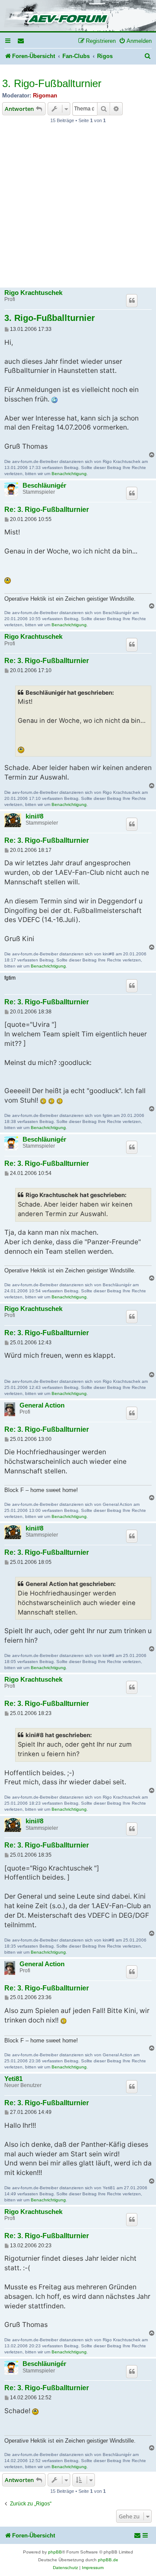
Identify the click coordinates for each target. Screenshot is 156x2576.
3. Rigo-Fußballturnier (52, 83)
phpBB (55, 2552)
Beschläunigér (44, 485)
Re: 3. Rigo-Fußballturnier (47, 510)
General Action (42, 1405)
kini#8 (34, 816)
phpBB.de (108, 2560)
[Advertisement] (78, 208)
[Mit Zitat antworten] (132, 301)
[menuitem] (21, 41)
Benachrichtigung (69, 474)
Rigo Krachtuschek (33, 293)
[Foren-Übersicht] (78, 16)
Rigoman (45, 95)
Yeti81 (13, 2079)
